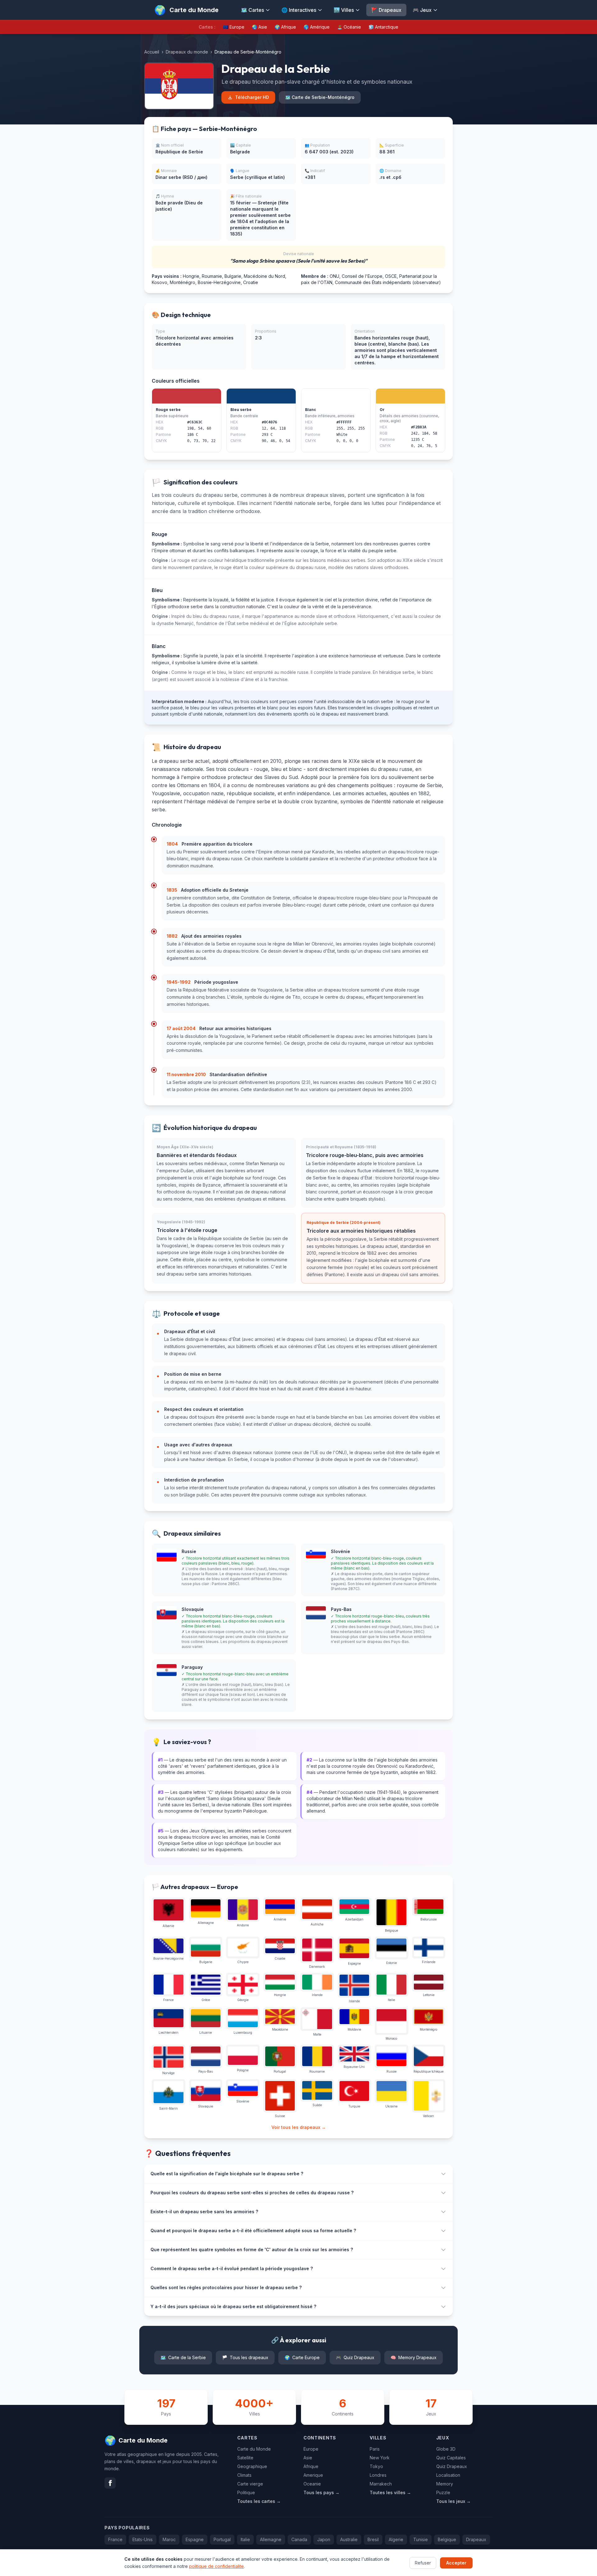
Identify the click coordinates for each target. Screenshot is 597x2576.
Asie (308, 2458)
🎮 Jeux (422, 10)
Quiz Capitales (451, 2458)
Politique (246, 2492)
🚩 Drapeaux (386, 10)
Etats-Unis (143, 2539)
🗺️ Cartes (252, 10)
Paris (375, 2449)
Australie (349, 2539)
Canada (299, 2539)
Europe (311, 2449)
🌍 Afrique (285, 27)
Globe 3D (446, 2449)
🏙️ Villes (344, 10)
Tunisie (421, 2539)
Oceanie (312, 2484)
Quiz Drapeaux (355, 2357)
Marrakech (381, 2484)
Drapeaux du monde (187, 52)
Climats (244, 2475)
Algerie (396, 2539)
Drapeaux (476, 2539)
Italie (245, 2539)
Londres (378, 2475)
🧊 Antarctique (383, 27)
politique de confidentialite (216, 2566)
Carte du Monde (254, 2449)
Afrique (311, 2466)
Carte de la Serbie (183, 2357)
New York (380, 2458)
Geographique (252, 2466)
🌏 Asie (259, 27)
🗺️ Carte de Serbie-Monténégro (320, 97)
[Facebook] (110, 2483)
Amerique (313, 2475)
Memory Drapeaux (414, 2357)
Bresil (373, 2539)
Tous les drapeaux (245, 2357)
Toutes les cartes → (259, 2501)
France (115, 2539)
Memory (445, 2484)
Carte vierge (250, 2484)
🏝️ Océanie (349, 27)
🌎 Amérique (317, 27)
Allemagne (271, 2539)
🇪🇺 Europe (234, 27)
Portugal (222, 2539)
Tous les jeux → (454, 2501)
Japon (324, 2539)
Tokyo (376, 2466)
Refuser (423, 2562)
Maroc (169, 2539)
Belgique (447, 2539)
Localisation (448, 2475)
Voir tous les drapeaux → (299, 2127)
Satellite (245, 2458)
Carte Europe (302, 2357)
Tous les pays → (322, 2492)
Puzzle (443, 2492)
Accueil (152, 52)
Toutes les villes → (390, 2492)
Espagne (195, 2539)
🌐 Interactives (299, 10)
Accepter (456, 2562)
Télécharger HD (252, 97)
